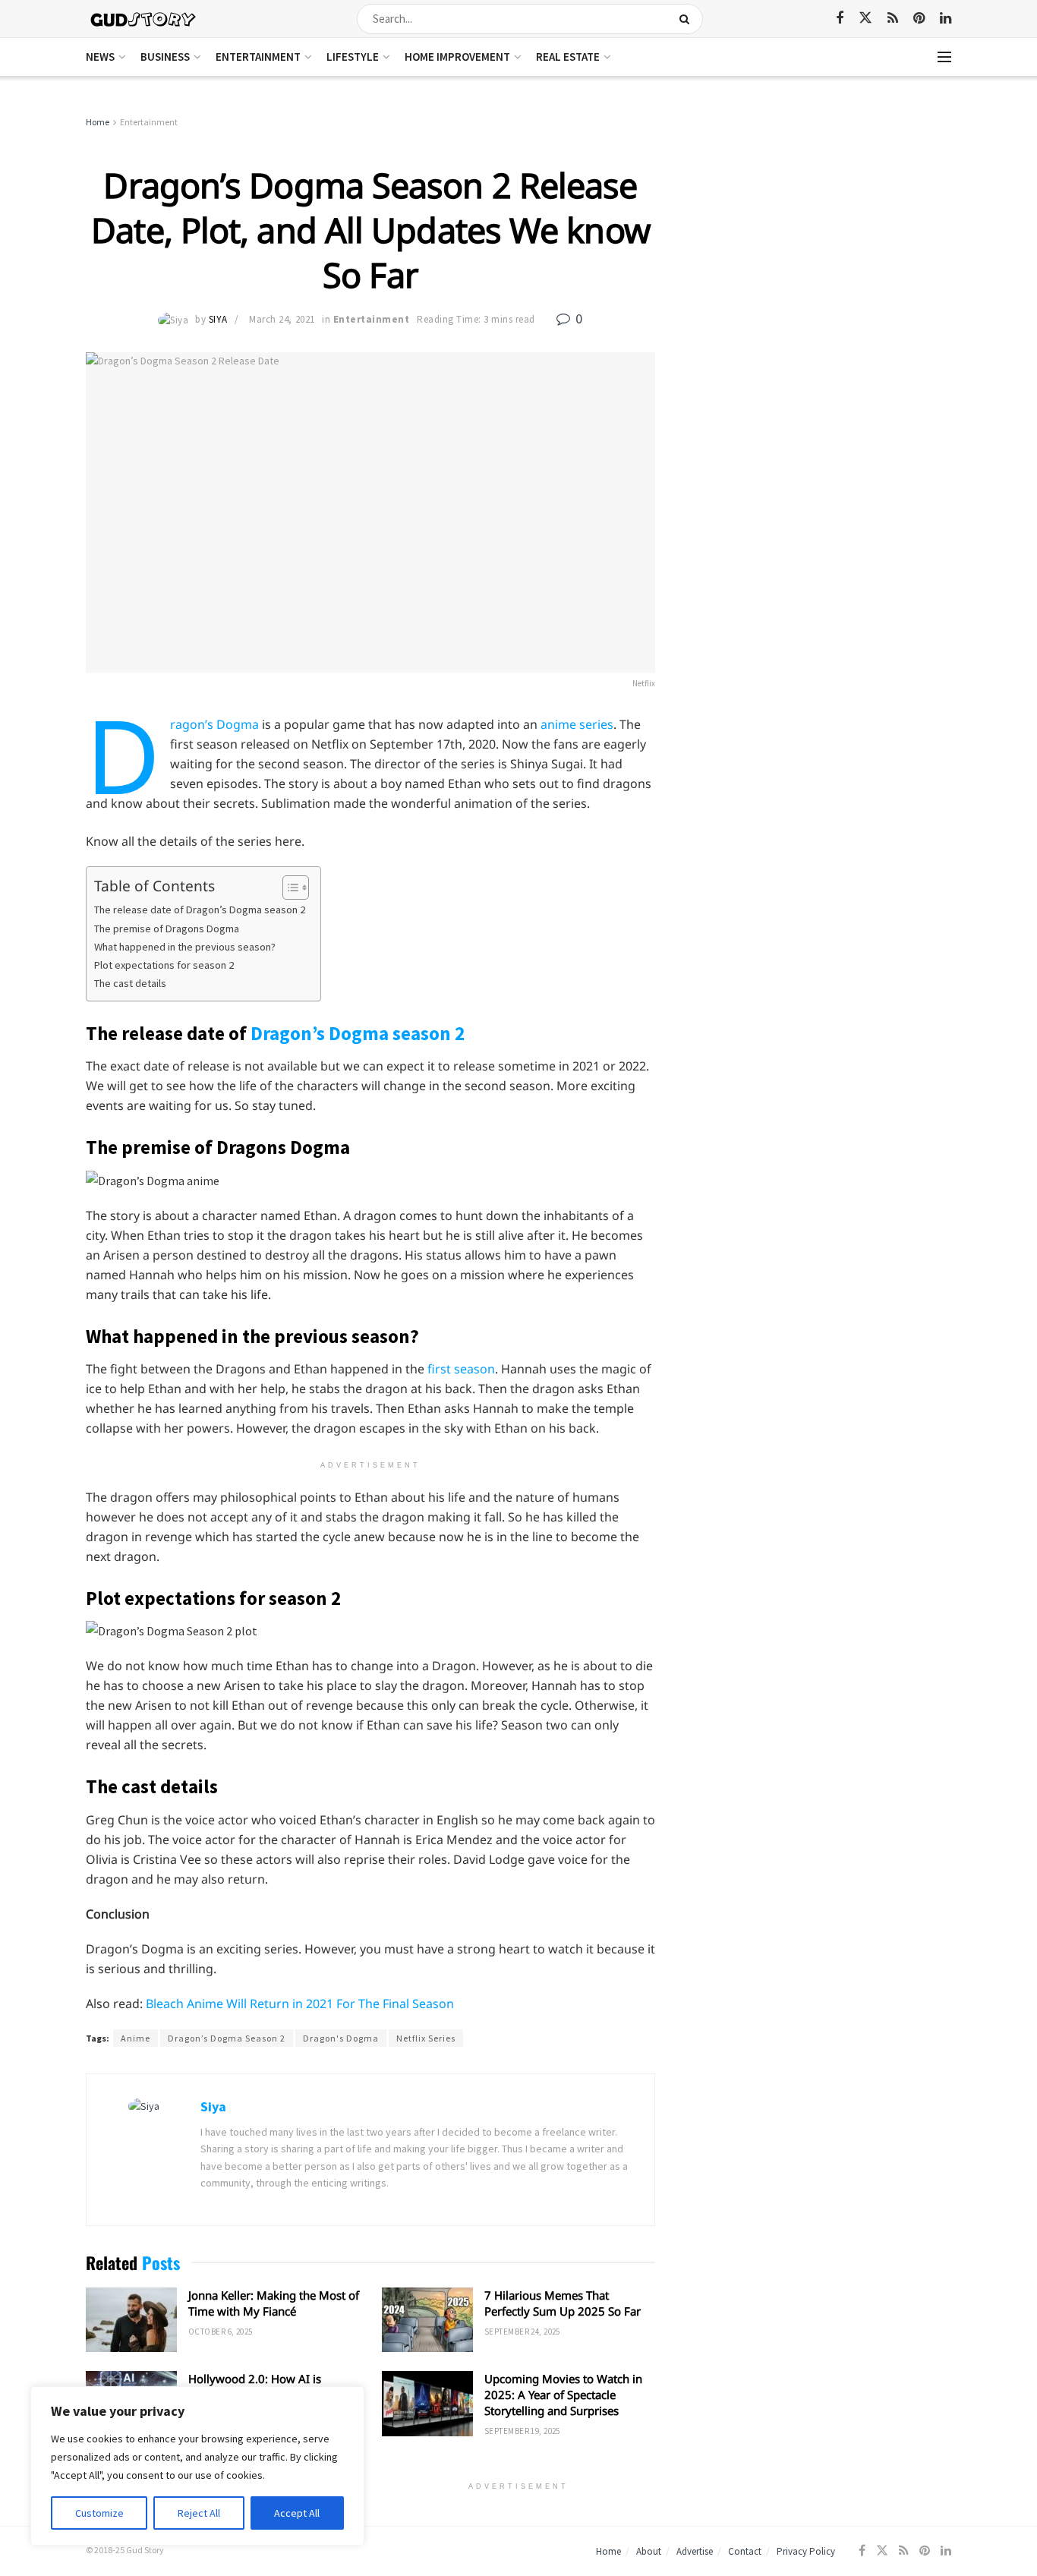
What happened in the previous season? (185, 947)
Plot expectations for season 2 (164, 965)
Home (98, 122)
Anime (136, 2038)
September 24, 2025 (522, 2332)
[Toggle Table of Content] (288, 888)
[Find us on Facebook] (840, 19)
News (100, 57)
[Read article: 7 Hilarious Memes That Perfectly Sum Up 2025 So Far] (427, 2320)
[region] (197, 2466)
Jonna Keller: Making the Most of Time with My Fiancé (274, 2303)
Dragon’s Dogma (214, 724)
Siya (218, 319)
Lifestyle (353, 57)
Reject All (199, 2513)
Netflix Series (426, 2038)
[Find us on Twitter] (865, 18)
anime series (577, 724)
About (649, 2551)
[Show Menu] (944, 57)
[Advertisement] (820, 228)
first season (461, 1369)
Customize (99, 2513)
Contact (745, 2551)
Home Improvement (457, 57)
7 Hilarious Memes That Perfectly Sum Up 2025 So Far (563, 2303)
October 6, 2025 (221, 2332)
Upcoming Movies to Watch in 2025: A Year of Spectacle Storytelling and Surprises (563, 2395)
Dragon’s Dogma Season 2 (227, 2038)
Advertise (695, 2551)
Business (165, 57)
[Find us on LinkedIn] (946, 19)
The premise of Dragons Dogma (167, 929)
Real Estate (568, 57)
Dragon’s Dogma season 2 (358, 1033)
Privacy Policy (806, 2551)
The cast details (130, 983)
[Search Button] (687, 19)
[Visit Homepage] (144, 19)
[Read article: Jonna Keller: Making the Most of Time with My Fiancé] (131, 2320)
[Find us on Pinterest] (919, 19)
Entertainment (258, 57)
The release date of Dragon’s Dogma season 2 (200, 910)
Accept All (297, 2513)
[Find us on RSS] (893, 19)
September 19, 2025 (522, 2431)
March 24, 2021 (282, 319)
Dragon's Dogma (341, 2038)
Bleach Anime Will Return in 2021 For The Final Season (300, 2004)
